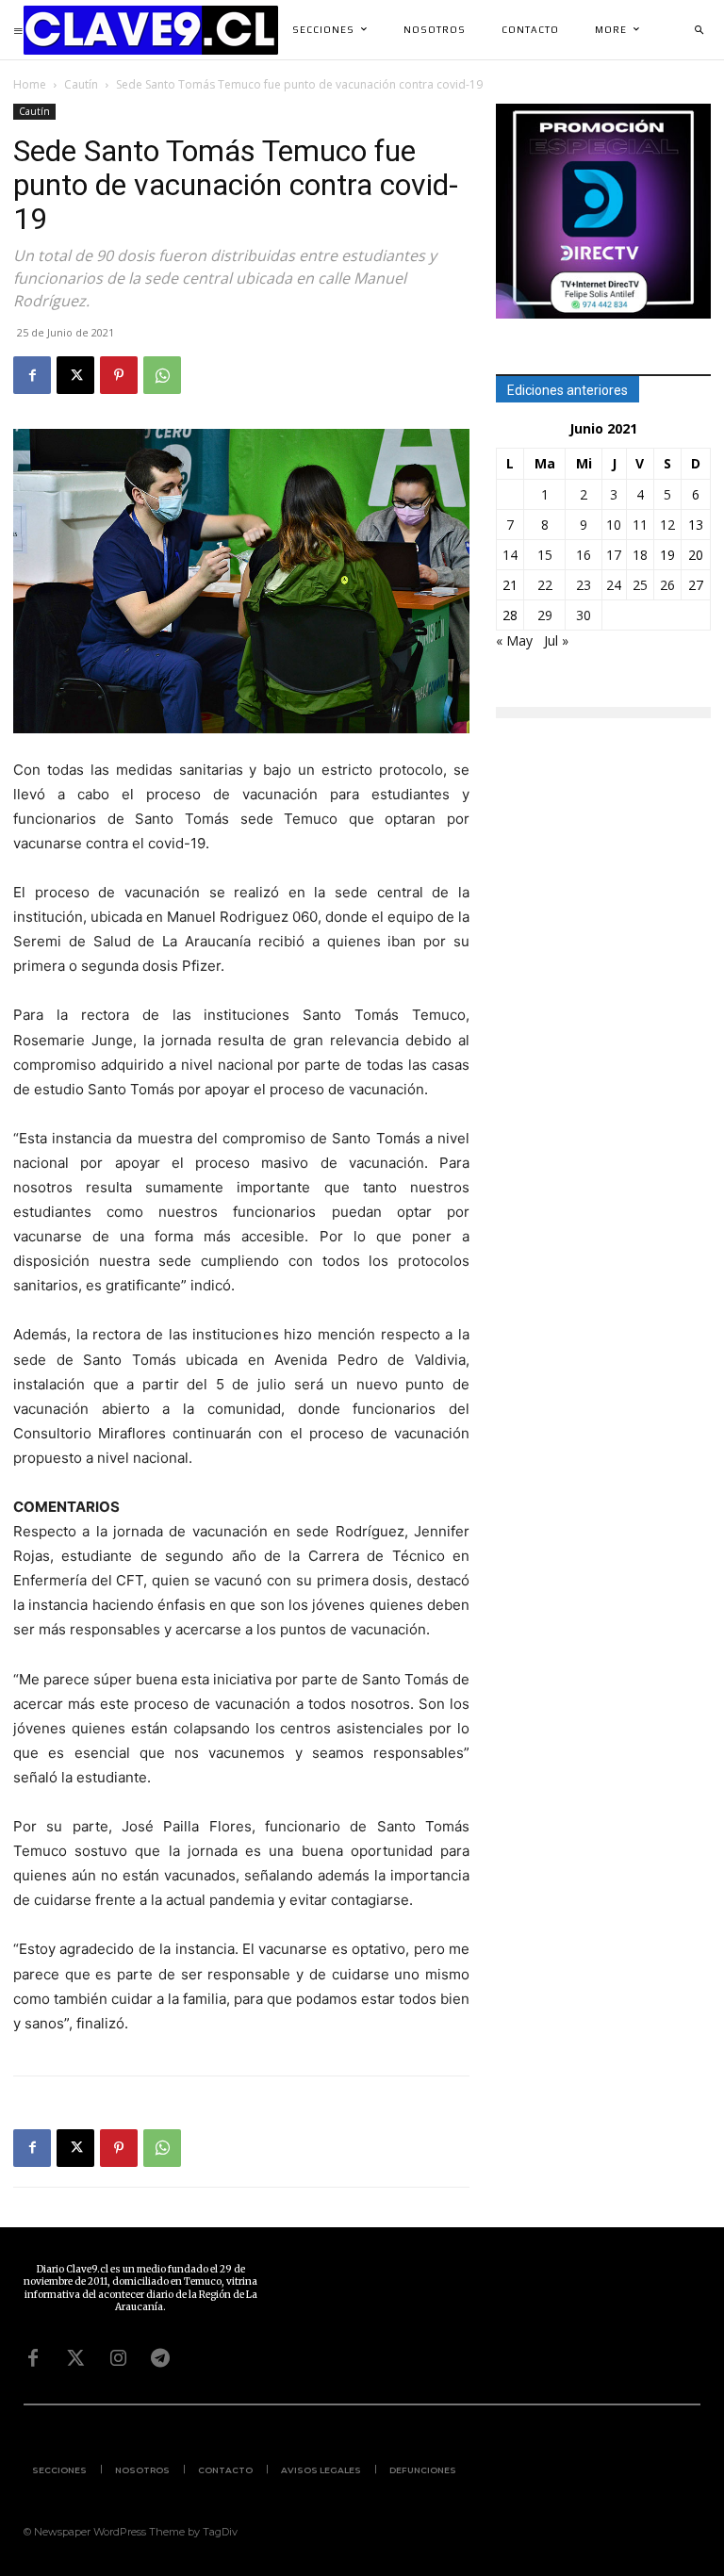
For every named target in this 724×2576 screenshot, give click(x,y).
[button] (699, 30)
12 (667, 525)
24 (614, 585)
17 (614, 555)
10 (614, 525)
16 (584, 555)
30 (584, 615)
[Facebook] (32, 375)
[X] (75, 375)
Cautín (81, 84)
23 (584, 585)
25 (640, 585)
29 (545, 615)
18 (640, 555)
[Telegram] (160, 2358)
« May (514, 640)
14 (510, 555)
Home (30, 84)
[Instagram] (118, 2358)
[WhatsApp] (162, 375)
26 (667, 585)
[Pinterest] (119, 375)
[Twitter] (75, 2358)
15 (545, 555)
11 (640, 525)
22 (545, 585)
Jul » (556, 640)
